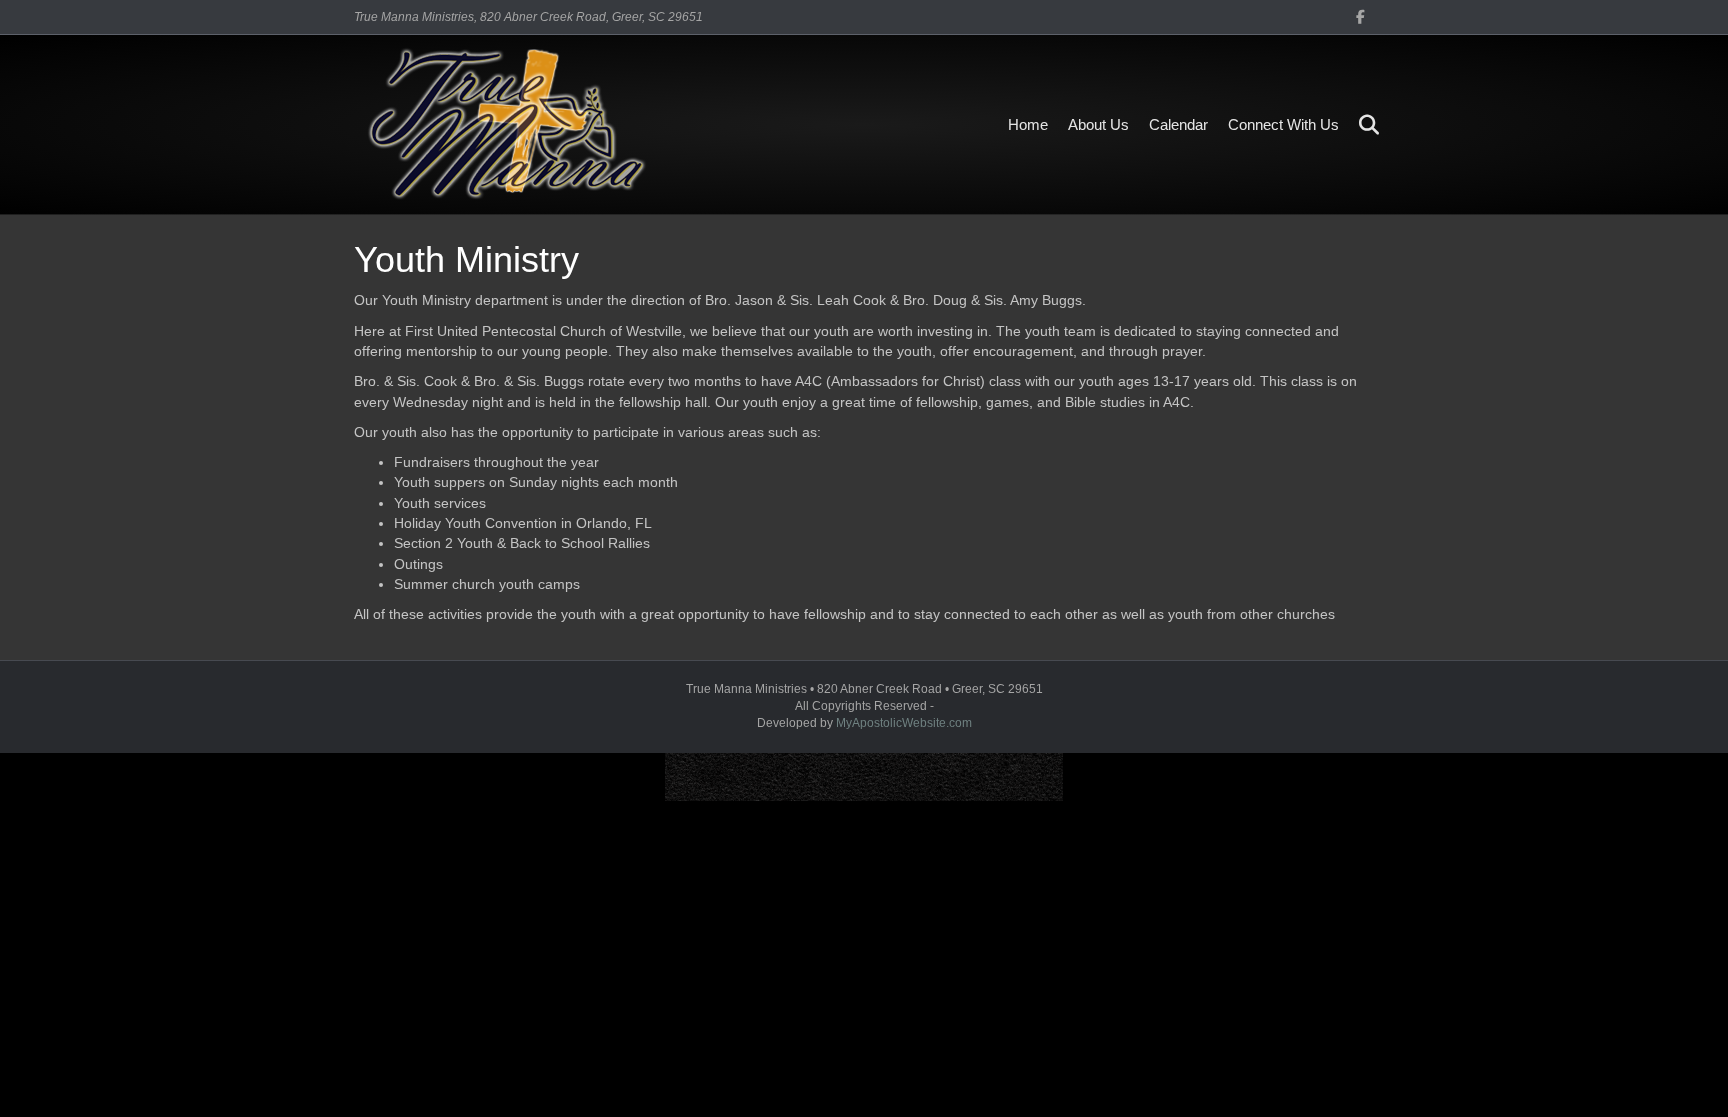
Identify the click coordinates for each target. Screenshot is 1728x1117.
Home (1028, 124)
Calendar (1178, 124)
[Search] (1361, 125)
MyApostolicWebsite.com (904, 723)
